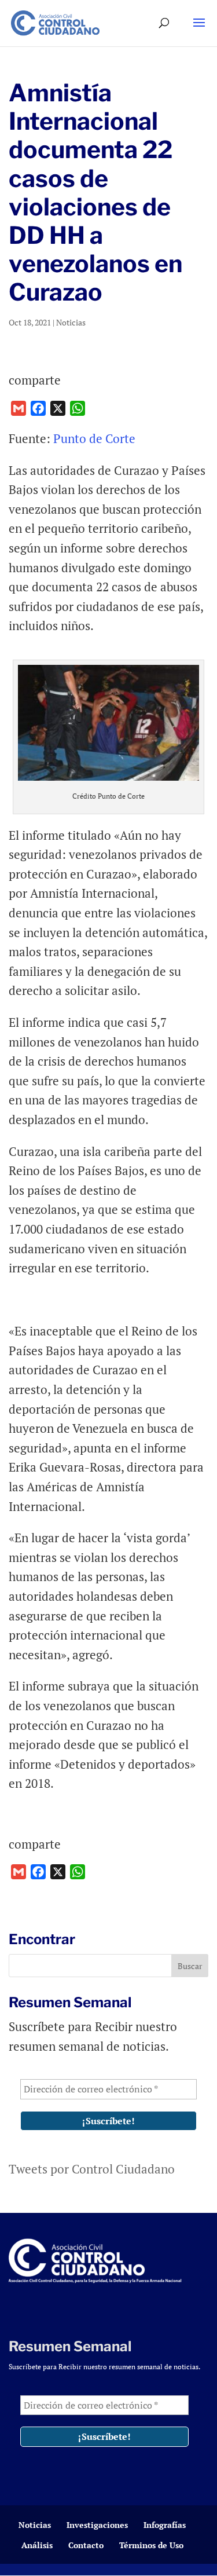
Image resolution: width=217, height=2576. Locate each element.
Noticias (71, 322)
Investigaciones (97, 2525)
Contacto (86, 2545)
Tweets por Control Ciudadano (92, 2169)
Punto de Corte (94, 438)
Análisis (37, 2545)
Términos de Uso (151, 2545)
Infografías (165, 2525)
